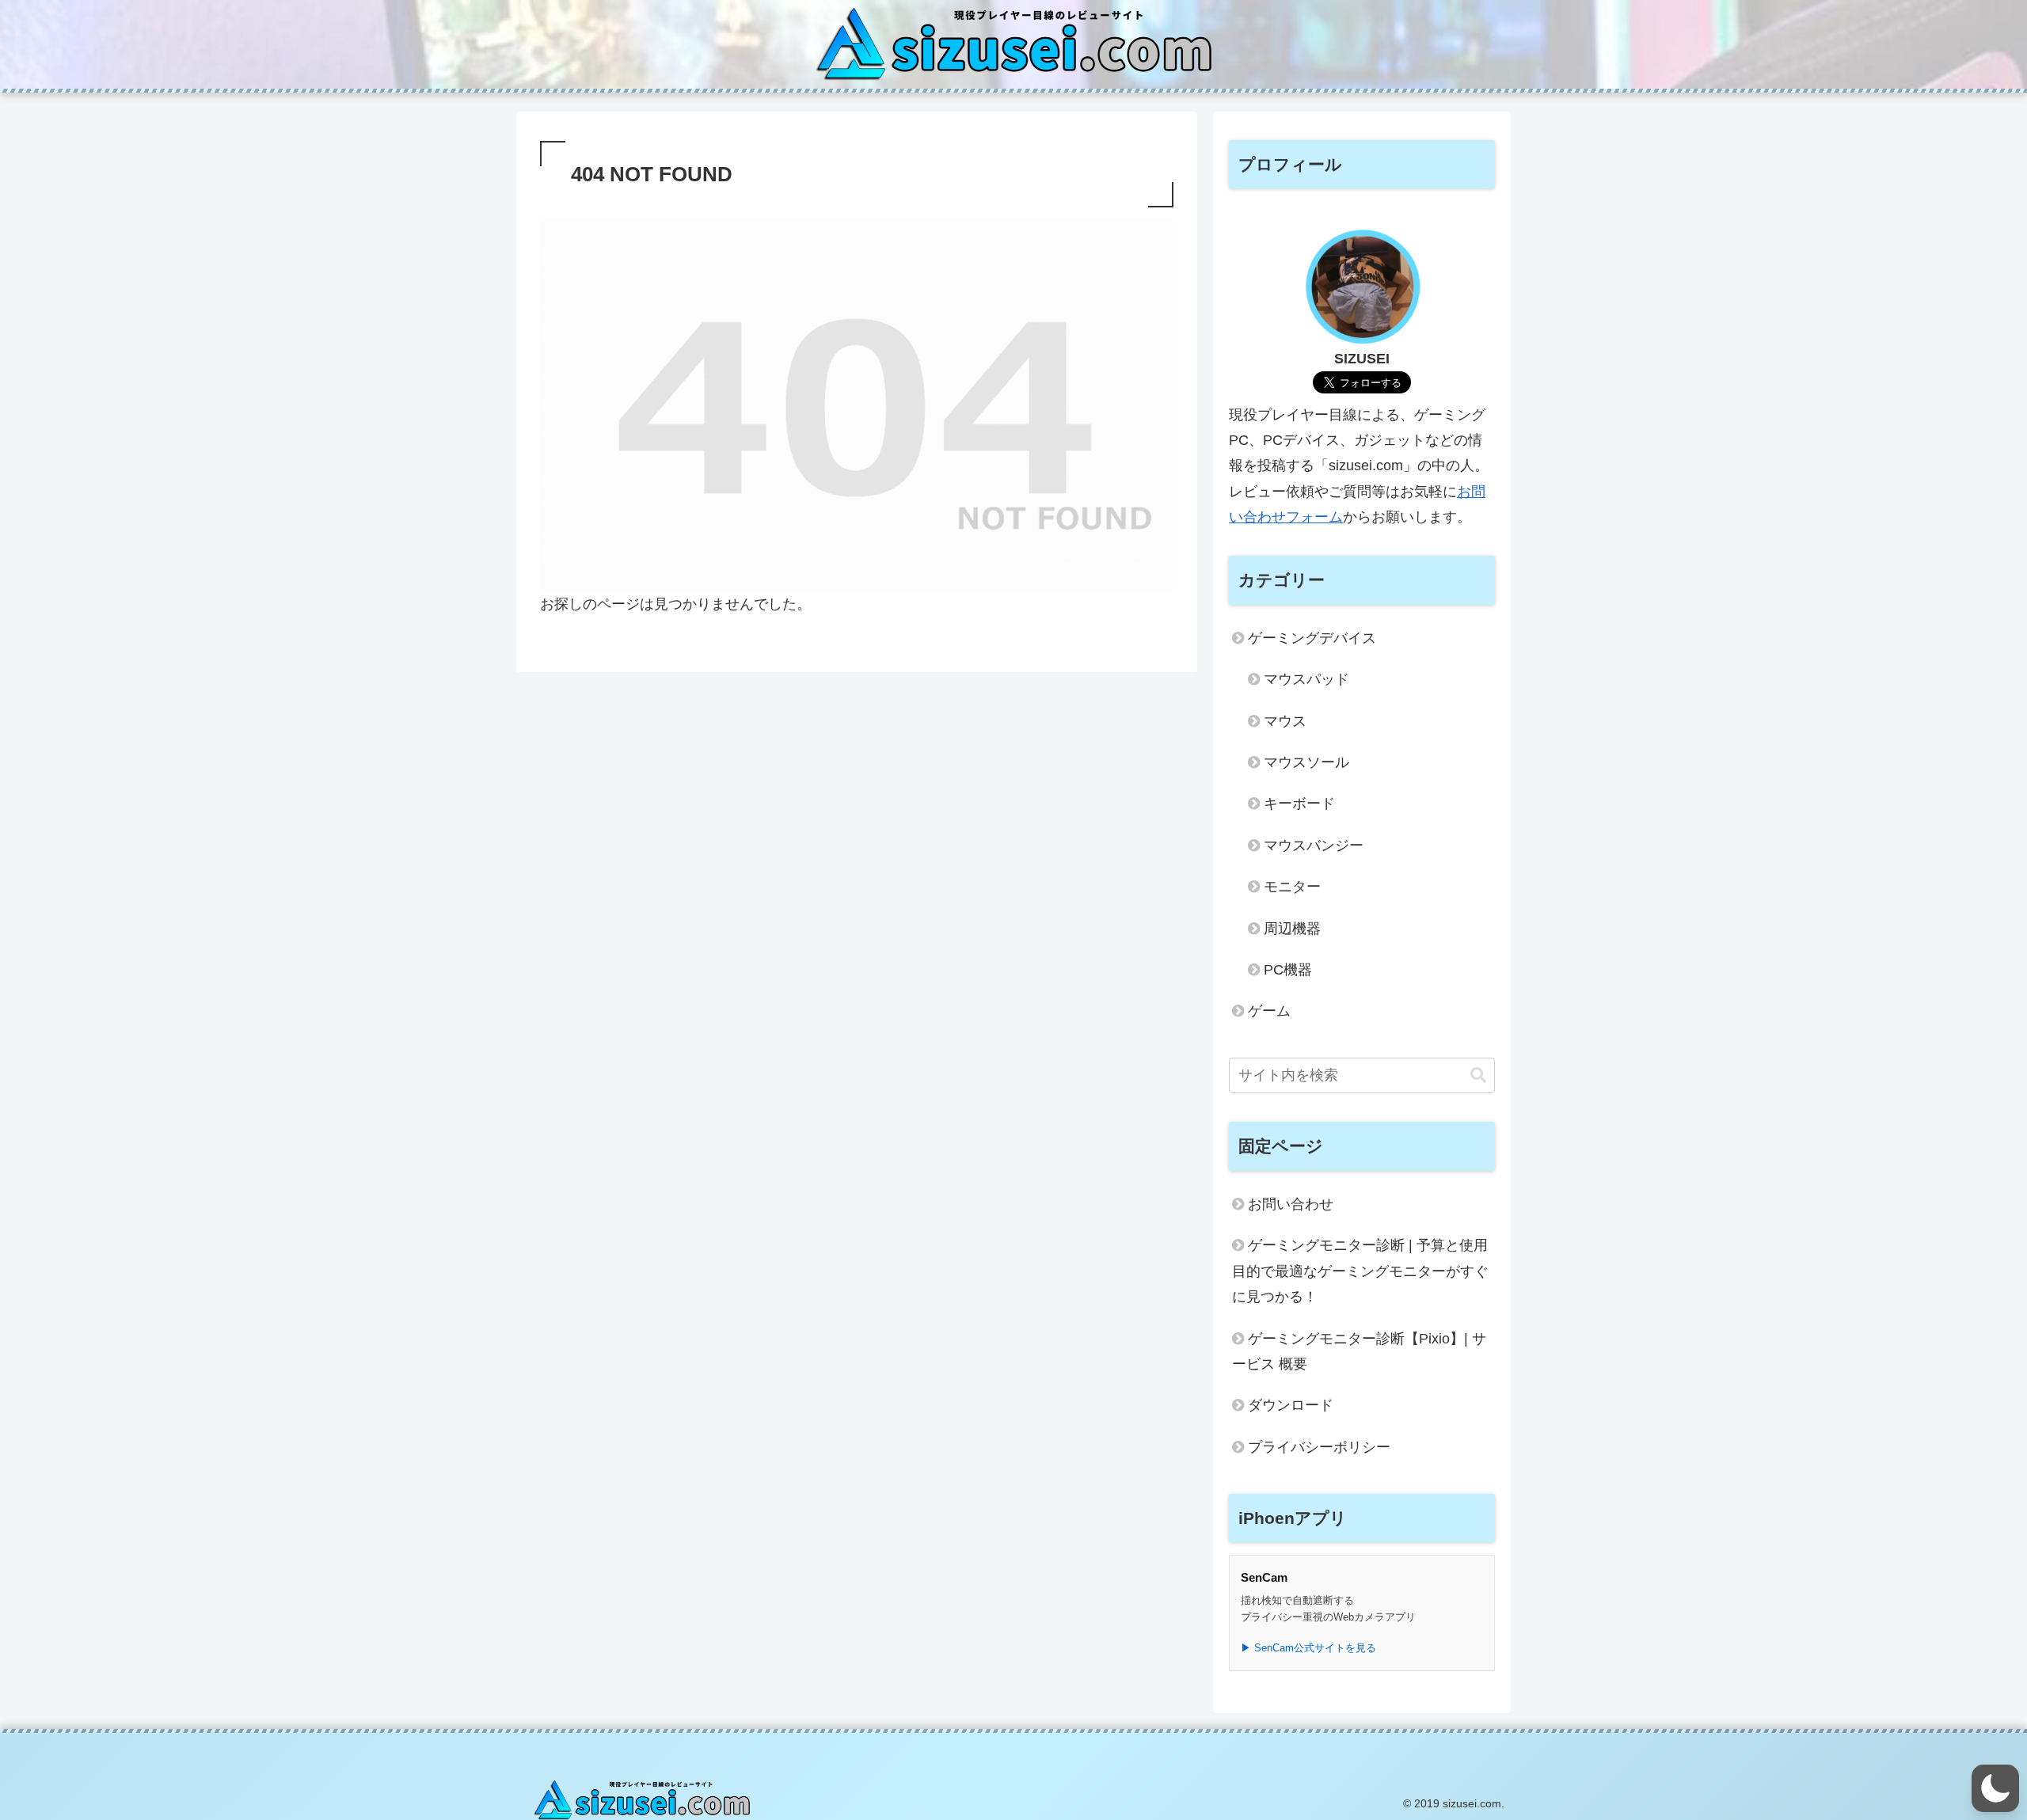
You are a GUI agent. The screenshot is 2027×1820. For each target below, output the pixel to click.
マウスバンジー (1314, 845)
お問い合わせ (1291, 1204)
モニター (1292, 887)
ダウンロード (1291, 1405)
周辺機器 (1292, 929)
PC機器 (1288, 970)
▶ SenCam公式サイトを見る (1308, 1648)
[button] (1478, 1075)
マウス (1285, 721)
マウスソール (1306, 762)
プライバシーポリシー (1319, 1447)
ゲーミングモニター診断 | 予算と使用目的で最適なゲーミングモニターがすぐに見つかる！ (1360, 1271)
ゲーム (1269, 1011)
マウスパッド (1306, 679)
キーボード (1299, 804)
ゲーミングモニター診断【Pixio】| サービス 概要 (1359, 1351)
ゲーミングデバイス (1312, 638)
